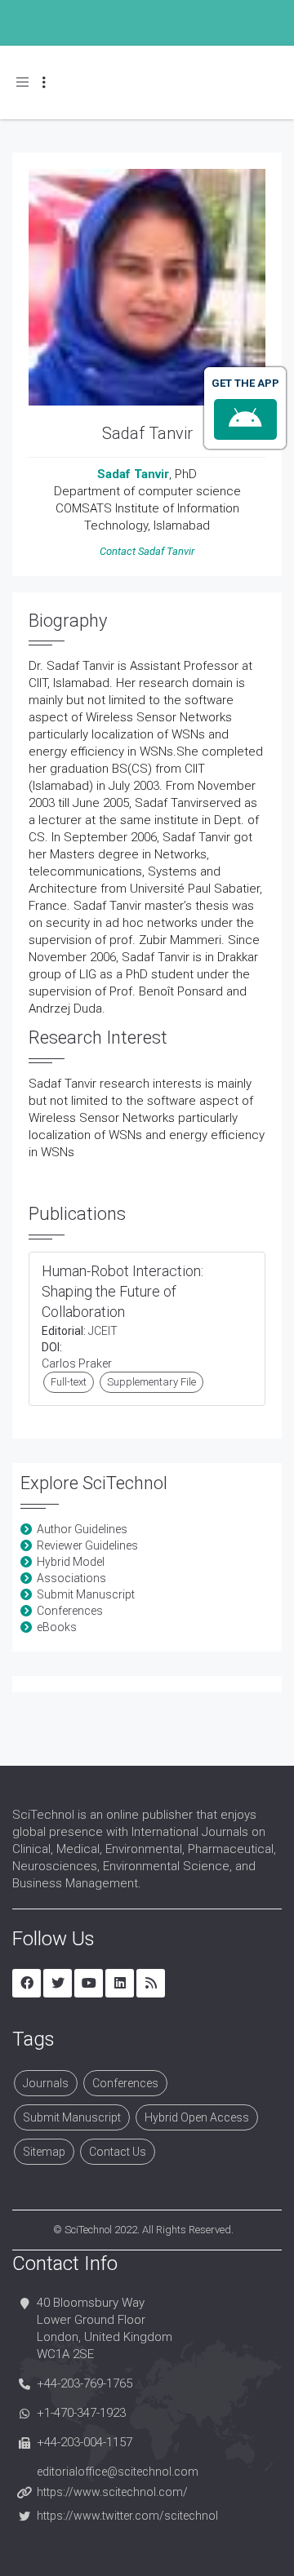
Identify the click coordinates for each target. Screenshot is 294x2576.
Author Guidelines (82, 1529)
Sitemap (44, 2152)
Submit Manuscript (86, 1594)
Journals (46, 2083)
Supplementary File (151, 1382)
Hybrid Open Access (197, 2117)
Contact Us (118, 2152)
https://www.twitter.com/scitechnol (127, 2516)
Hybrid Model (71, 1562)
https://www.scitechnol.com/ (112, 2492)
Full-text (69, 1382)
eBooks (57, 1627)
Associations (71, 1578)
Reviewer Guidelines (87, 1545)
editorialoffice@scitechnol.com (118, 2472)
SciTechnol (88, 2230)
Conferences (70, 1611)
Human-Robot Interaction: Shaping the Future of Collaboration (122, 1291)
